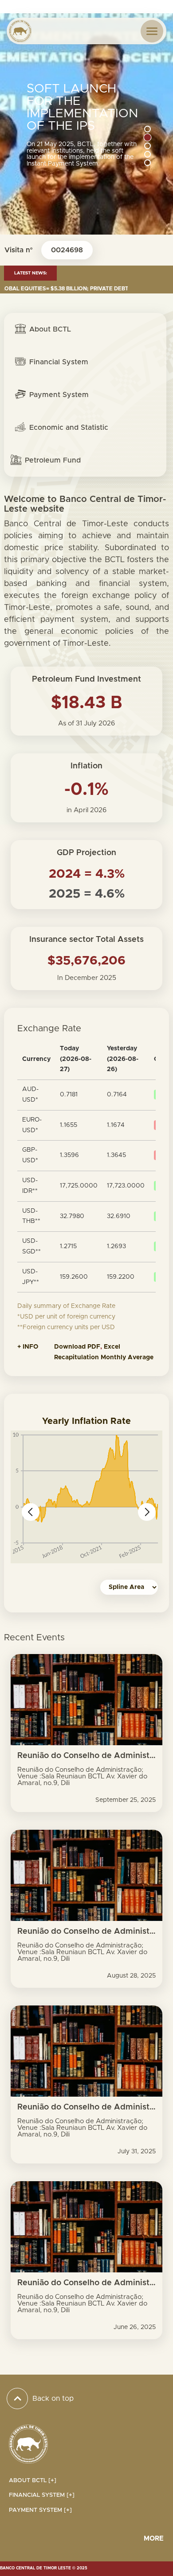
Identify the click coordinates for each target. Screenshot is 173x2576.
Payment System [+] (40, 2510)
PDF (94, 1347)
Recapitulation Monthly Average (104, 1357)
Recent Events (34, 1638)
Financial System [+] (42, 2495)
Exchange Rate (49, 1029)
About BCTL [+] (33, 2481)
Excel (113, 1347)
